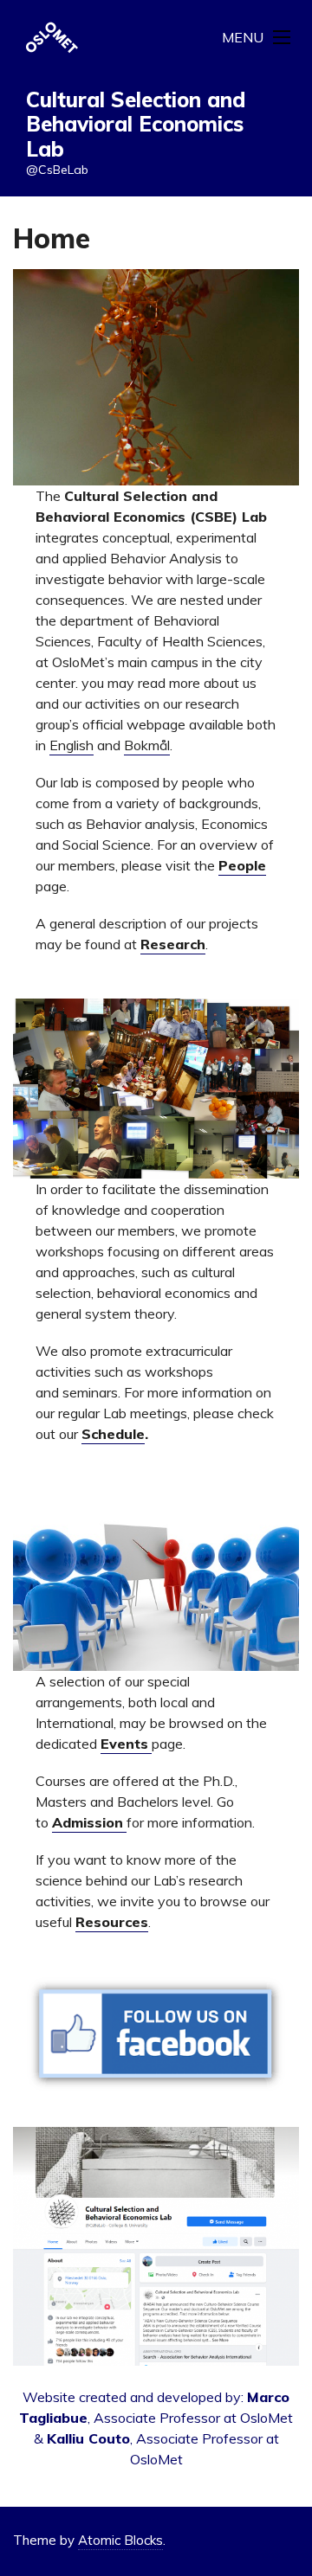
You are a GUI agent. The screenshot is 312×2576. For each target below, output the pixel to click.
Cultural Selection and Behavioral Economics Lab (136, 125)
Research (173, 944)
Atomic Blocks (120, 2540)
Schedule (113, 1434)
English (71, 745)
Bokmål (147, 745)
